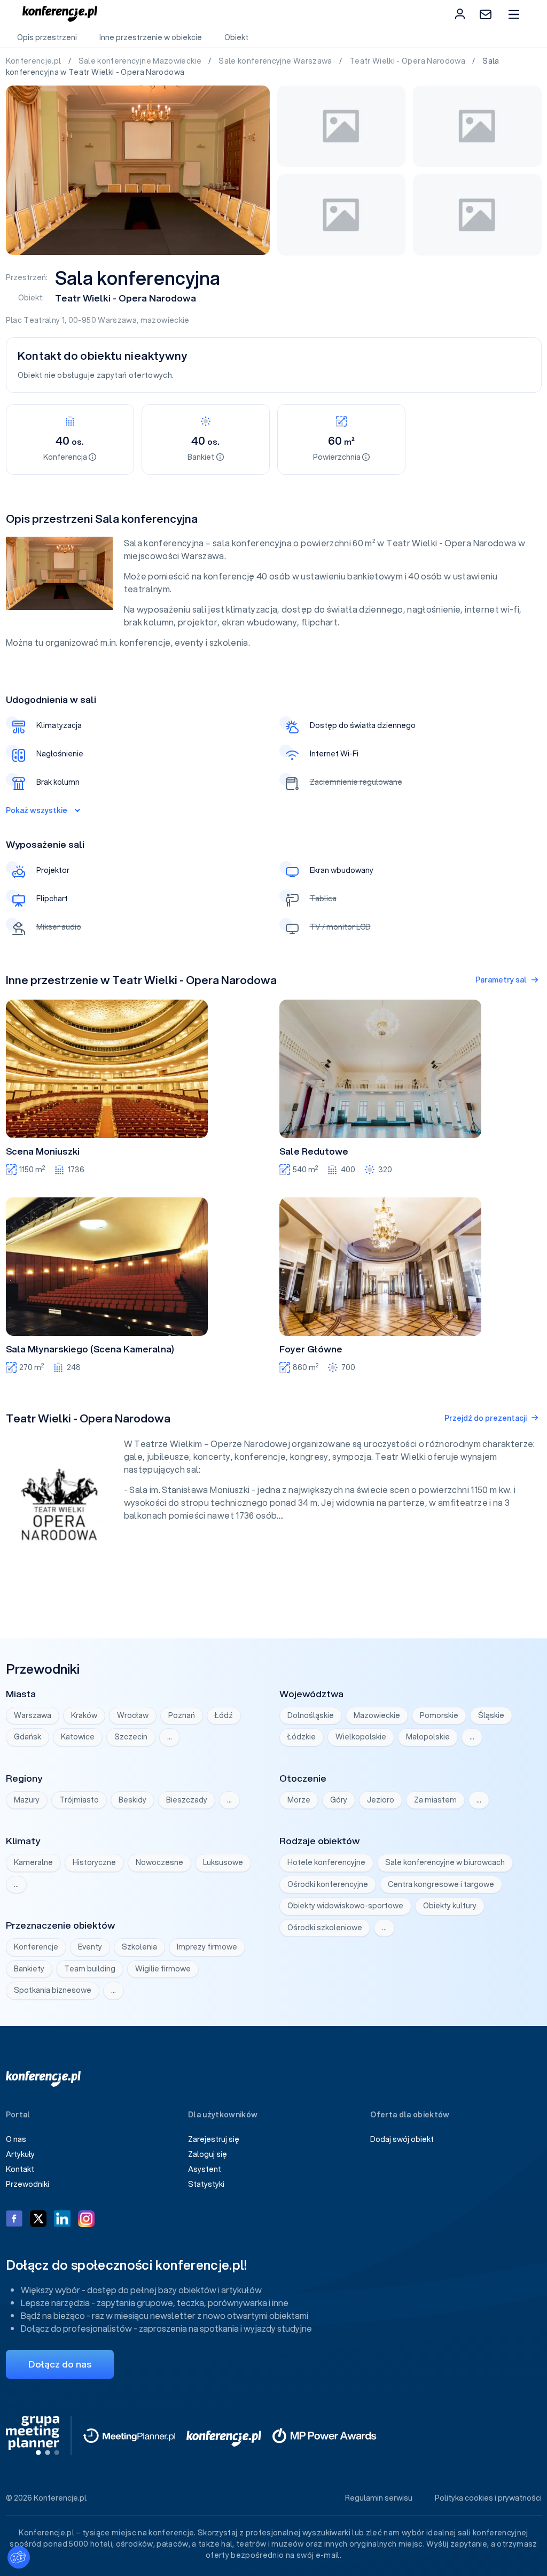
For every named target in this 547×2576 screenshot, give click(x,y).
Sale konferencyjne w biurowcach (445, 1862)
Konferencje (36, 1947)
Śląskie (491, 1715)
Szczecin (131, 1737)
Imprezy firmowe (207, 1947)
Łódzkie (302, 1737)
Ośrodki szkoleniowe (325, 1928)
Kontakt (20, 2169)
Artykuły (20, 2154)
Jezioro (381, 1800)
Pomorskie (439, 1715)
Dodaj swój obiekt (402, 2139)
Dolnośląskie (311, 1715)
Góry (339, 1800)
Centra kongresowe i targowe (441, 1884)
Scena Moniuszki (43, 1151)
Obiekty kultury (450, 1906)
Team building (90, 1969)
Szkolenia (139, 1947)
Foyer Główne (311, 1349)
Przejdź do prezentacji (486, 1418)
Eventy (90, 1947)
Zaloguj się (208, 2154)
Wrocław (133, 1715)
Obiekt (236, 37)
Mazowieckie (377, 1715)
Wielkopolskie (361, 1737)
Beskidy (132, 1800)
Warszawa (117, 320)
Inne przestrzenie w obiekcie (151, 37)
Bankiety (29, 1969)
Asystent (205, 2169)
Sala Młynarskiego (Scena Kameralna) (90, 1349)
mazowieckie (165, 320)
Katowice (78, 1737)
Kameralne (33, 1862)
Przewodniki (28, 2184)
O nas (16, 2139)
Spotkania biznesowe (53, 1990)
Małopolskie (428, 1737)
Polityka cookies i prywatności (488, 2498)
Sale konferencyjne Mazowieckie (141, 61)
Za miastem (435, 1800)
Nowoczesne (159, 1862)
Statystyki (206, 2184)
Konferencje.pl (34, 61)
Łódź (224, 1715)
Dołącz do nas (60, 2364)
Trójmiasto (79, 1800)
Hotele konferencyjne (326, 1862)
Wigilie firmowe (163, 1969)
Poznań (182, 1715)
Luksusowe (223, 1862)
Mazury (27, 1800)
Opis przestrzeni (47, 37)
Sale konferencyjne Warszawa (276, 61)
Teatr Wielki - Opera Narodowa (408, 61)
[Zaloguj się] (460, 14)
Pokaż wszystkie (37, 810)
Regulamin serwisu (379, 2498)
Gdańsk (28, 1737)
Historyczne (94, 1862)
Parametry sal (501, 980)
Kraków (84, 1715)
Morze (299, 1800)
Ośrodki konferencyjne (328, 1884)
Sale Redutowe (314, 1151)
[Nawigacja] (514, 14)
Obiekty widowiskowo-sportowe (345, 1906)
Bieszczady (187, 1800)
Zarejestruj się (214, 2139)
